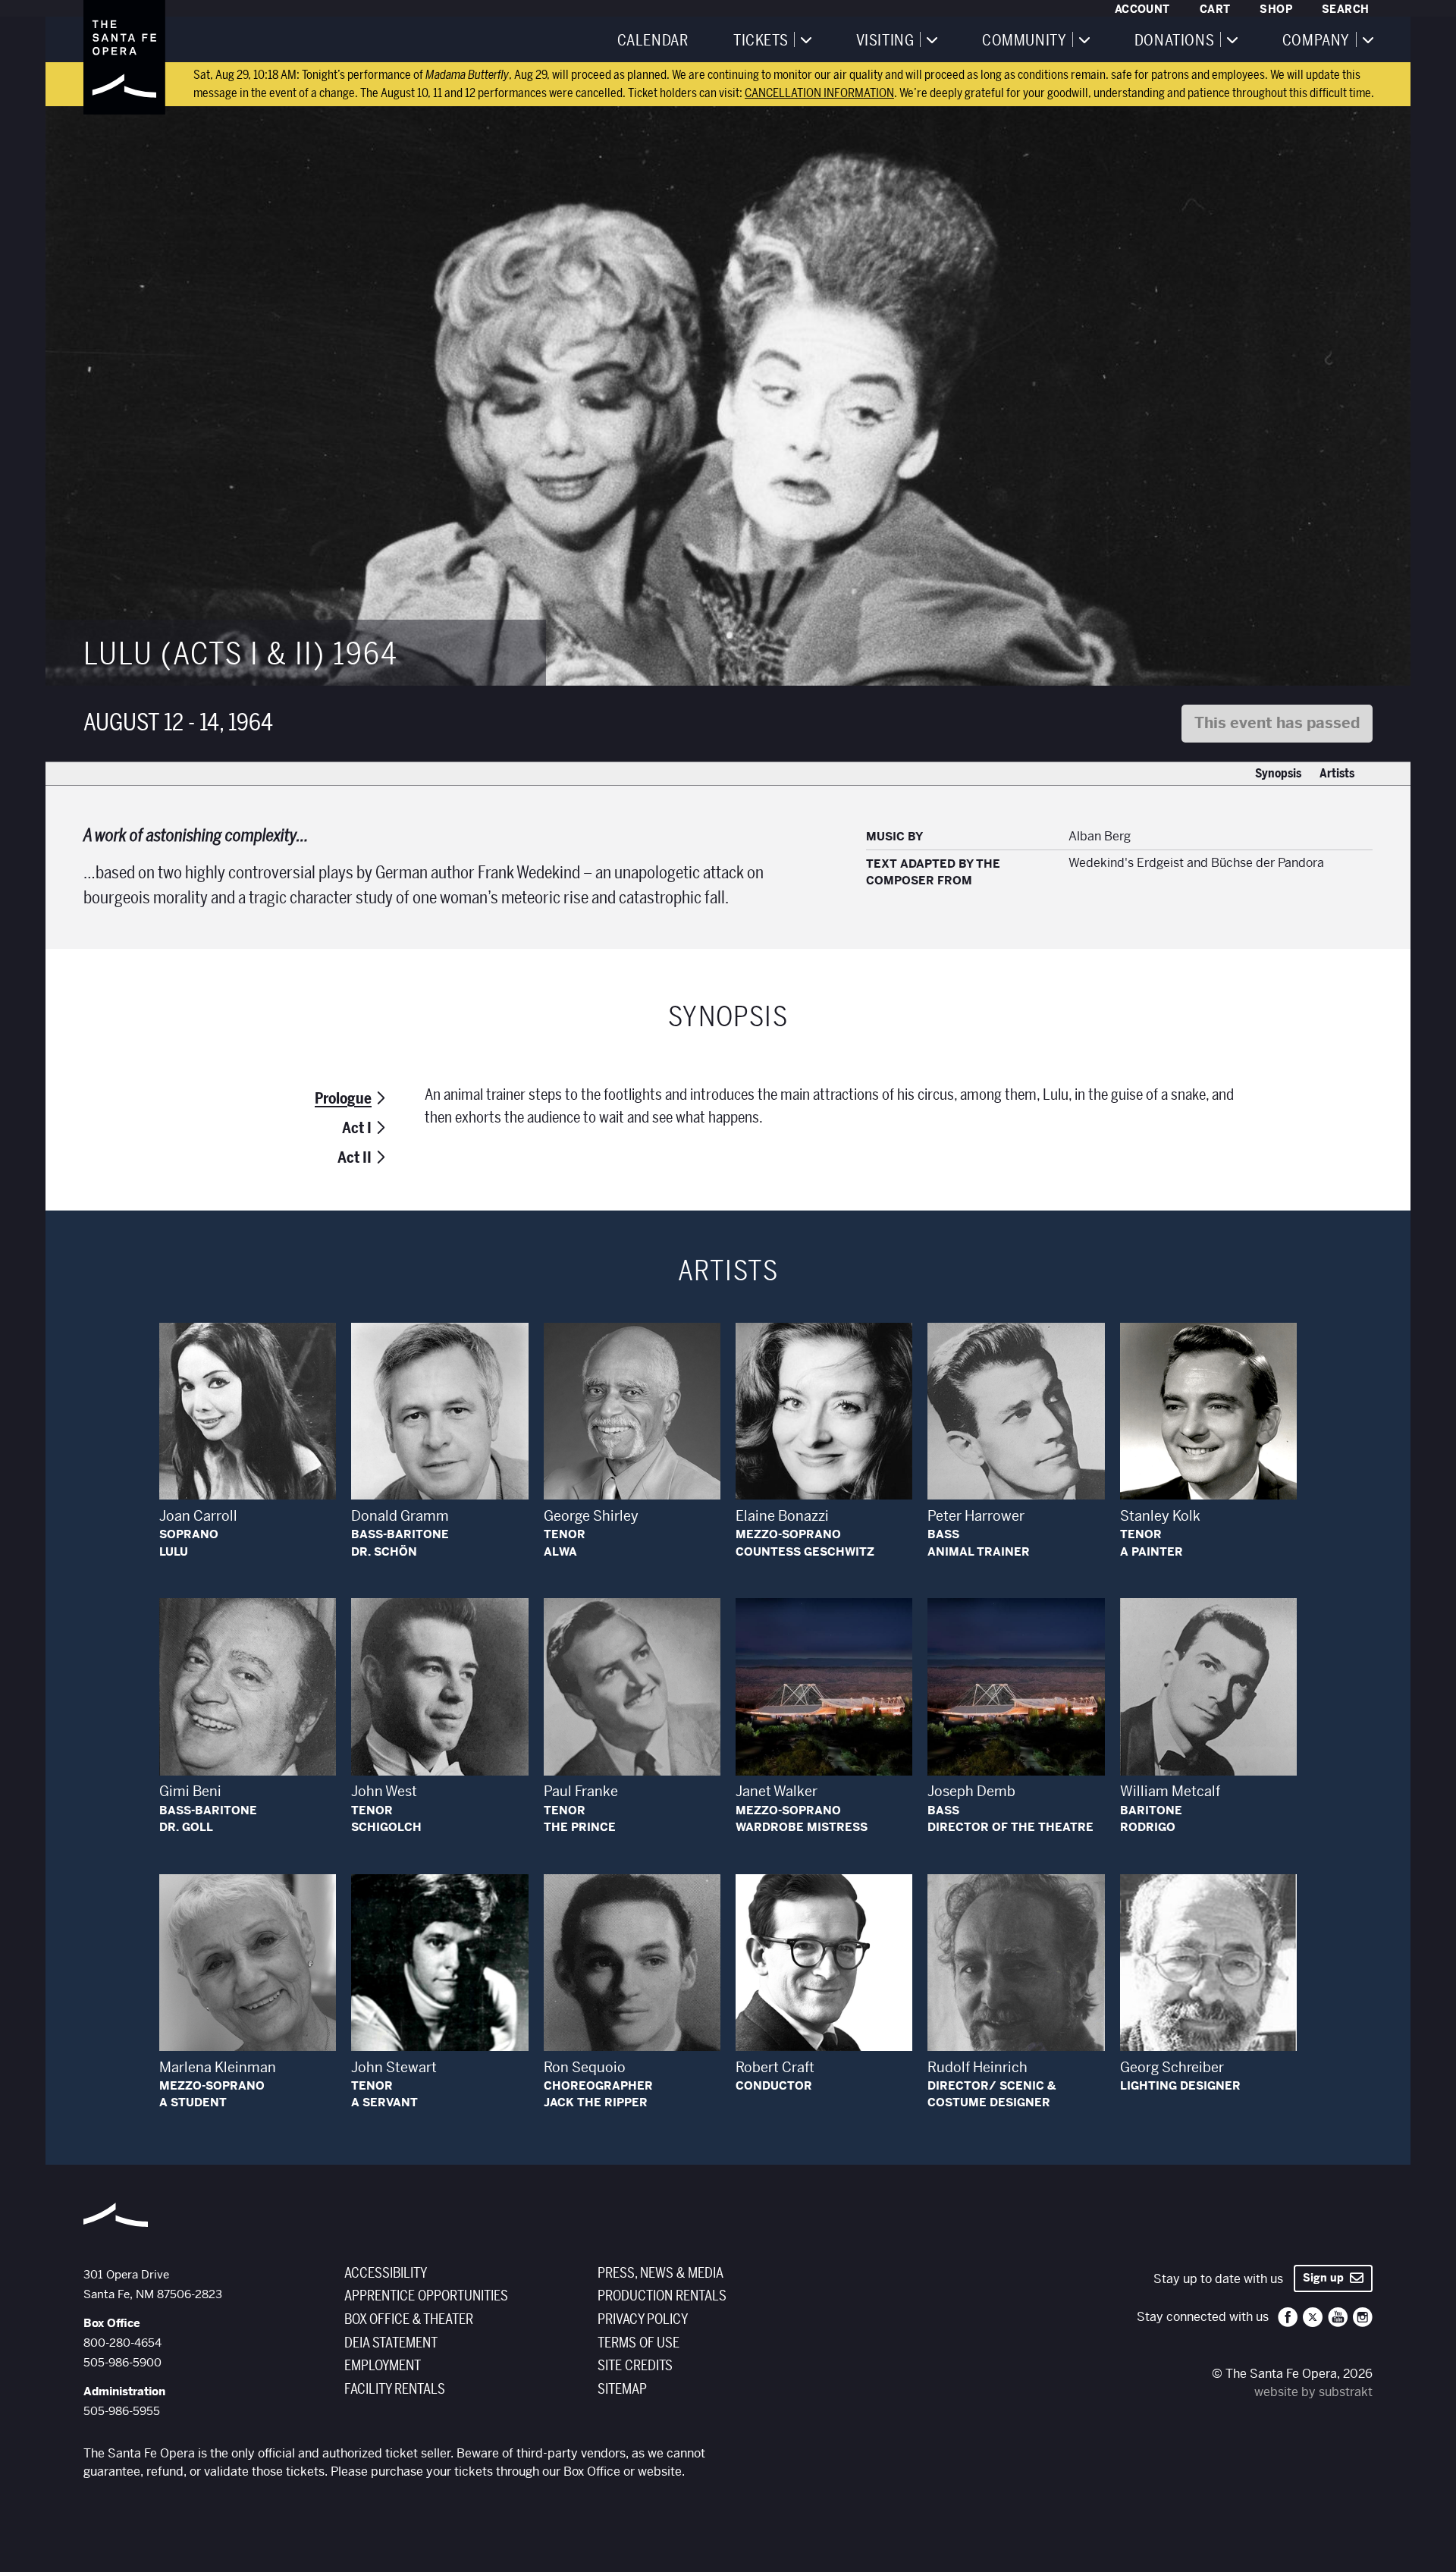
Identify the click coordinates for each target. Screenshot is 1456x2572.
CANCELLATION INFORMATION (819, 93)
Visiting (885, 41)
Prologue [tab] (343, 1099)
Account (1142, 9)
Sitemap (622, 2389)
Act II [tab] (355, 1158)
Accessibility (386, 2273)
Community (1024, 41)
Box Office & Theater (409, 2319)
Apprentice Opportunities (426, 2296)
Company (1316, 41)
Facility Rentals (395, 2389)
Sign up (1326, 2278)
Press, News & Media (661, 2273)
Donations (1174, 41)
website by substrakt (1313, 2392)
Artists (1337, 774)
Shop (1276, 9)
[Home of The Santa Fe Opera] (124, 57)
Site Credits (635, 2366)
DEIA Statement (391, 2343)
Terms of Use (639, 2343)
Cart (1215, 9)
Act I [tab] (357, 1128)
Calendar (653, 41)
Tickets (761, 41)
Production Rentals (662, 2296)
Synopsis (1278, 774)
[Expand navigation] (805, 39)
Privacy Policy (643, 2319)
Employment (383, 2366)
